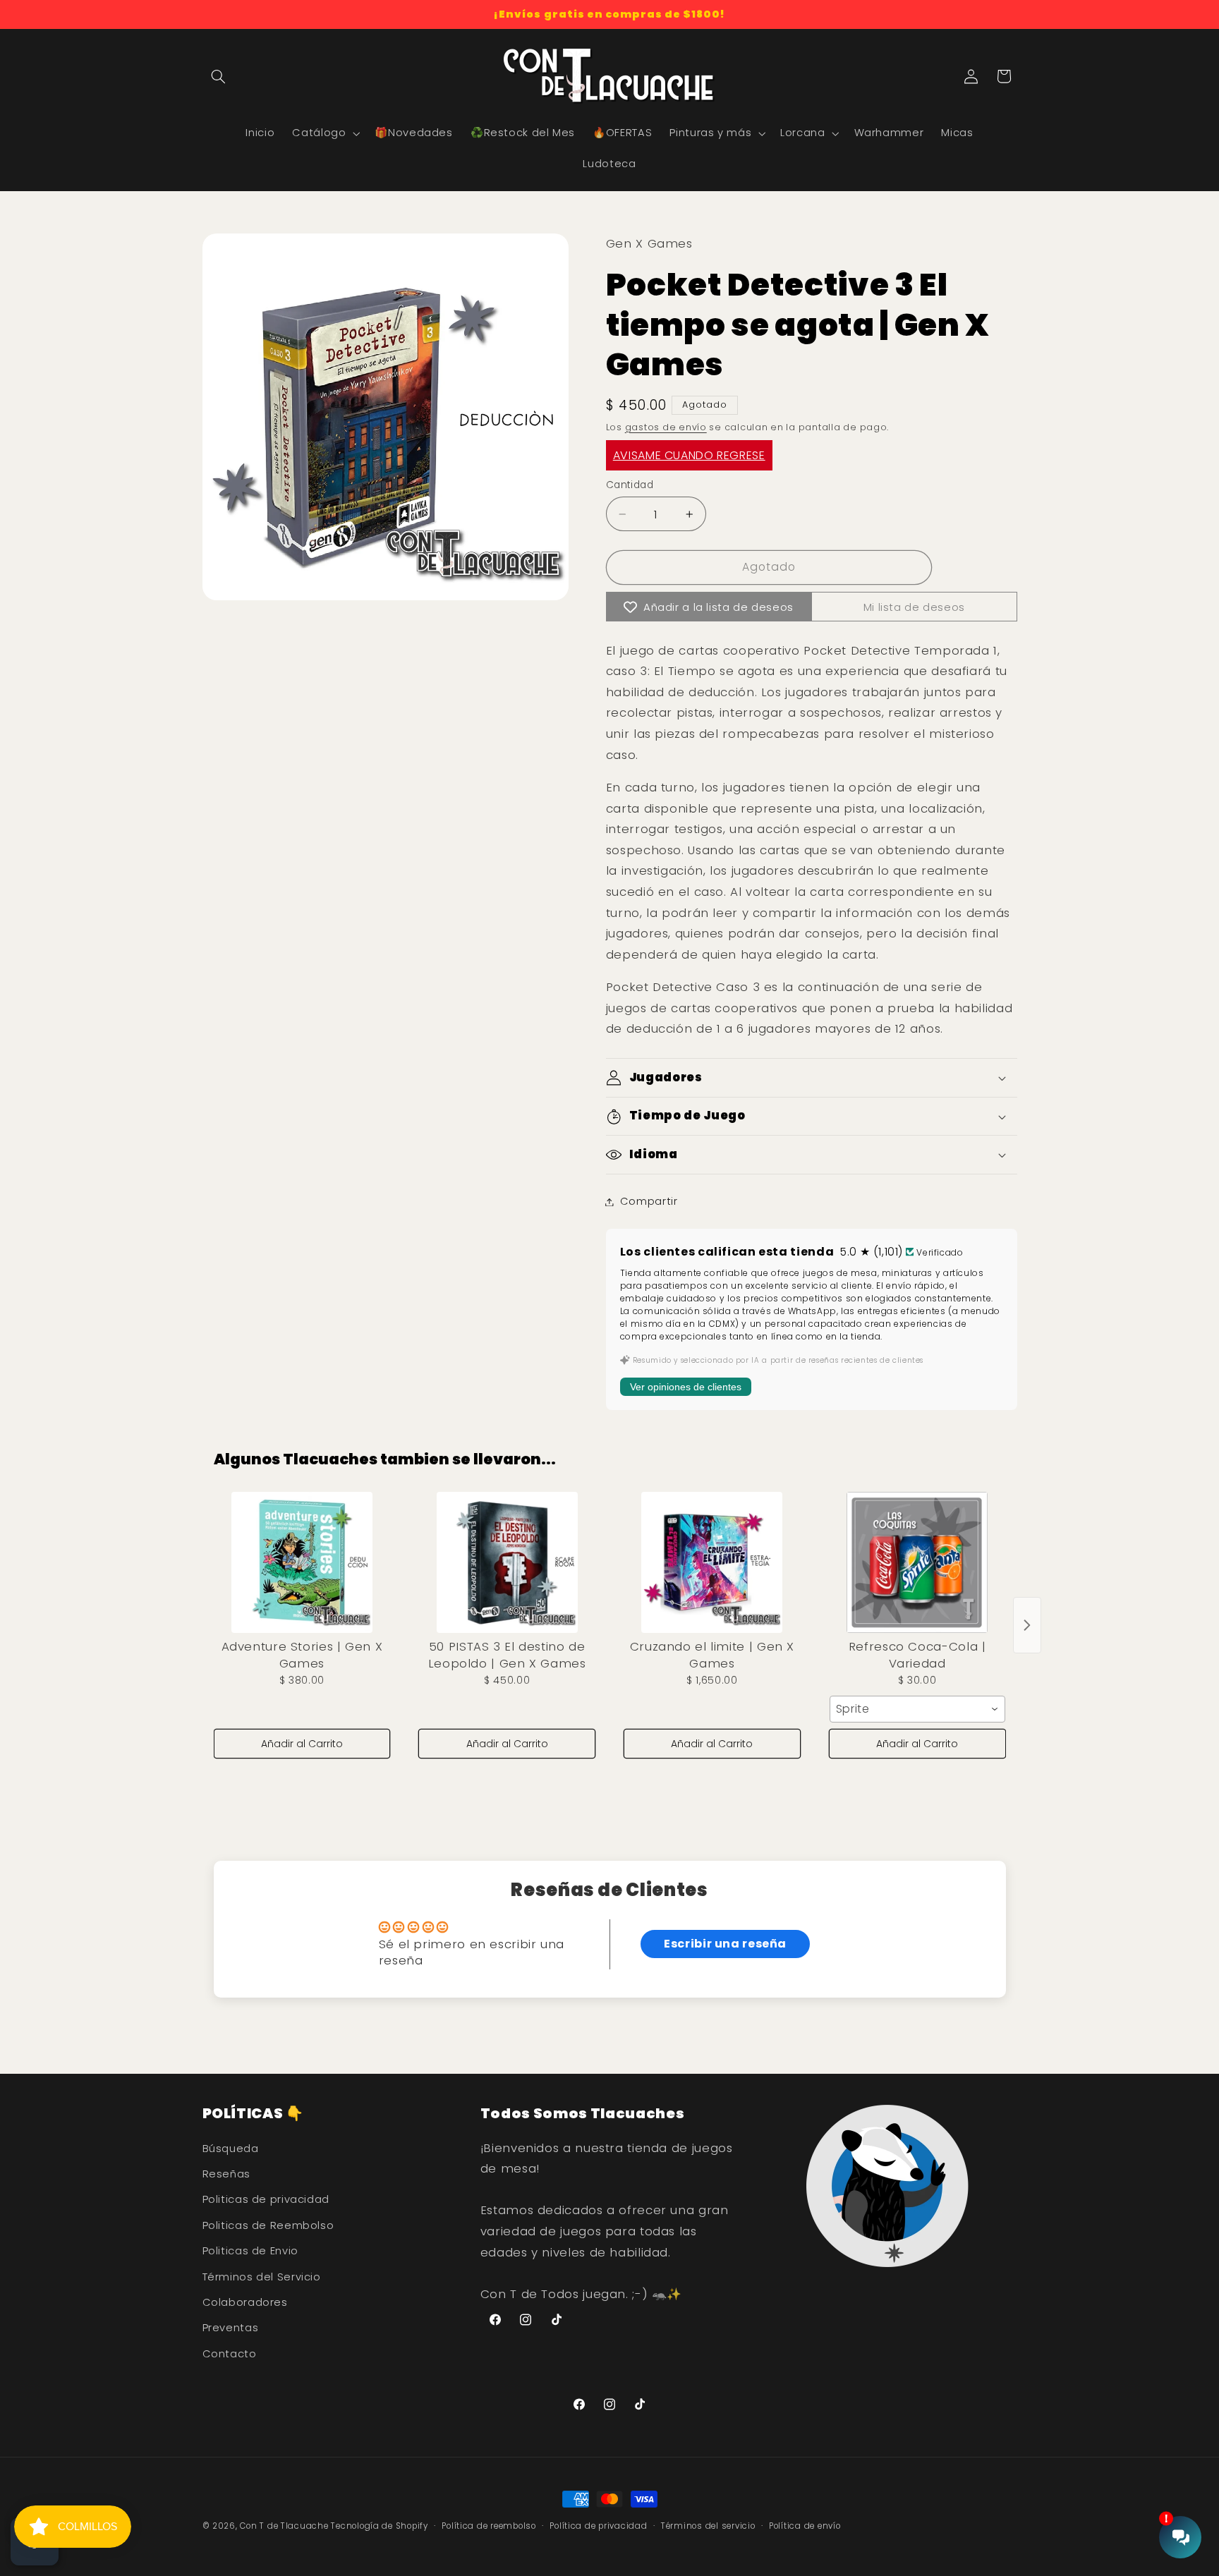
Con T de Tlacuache (284, 2526)
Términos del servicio (708, 2526)
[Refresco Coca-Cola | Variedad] (917, 1562)
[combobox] (917, 1709)
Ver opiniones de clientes (686, 1387)
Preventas (231, 2328)
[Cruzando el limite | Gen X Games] (712, 1562)
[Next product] (1027, 1625)
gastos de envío (666, 427)
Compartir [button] (649, 1201)
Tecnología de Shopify (379, 2526)
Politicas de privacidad (266, 2199)
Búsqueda (231, 2149)
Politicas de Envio (250, 2251)
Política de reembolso (489, 2526)
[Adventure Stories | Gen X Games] (302, 1562)
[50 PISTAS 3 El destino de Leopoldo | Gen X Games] (507, 1562)
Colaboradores (245, 2302)
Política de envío (805, 2526)
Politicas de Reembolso (268, 2225)
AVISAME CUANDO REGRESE (689, 456)
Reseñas (226, 2174)
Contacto (230, 2354)
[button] (219, 76)
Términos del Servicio (262, 2277)
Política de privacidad (598, 2526)
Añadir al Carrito (302, 1744)
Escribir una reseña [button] (725, 1944)
